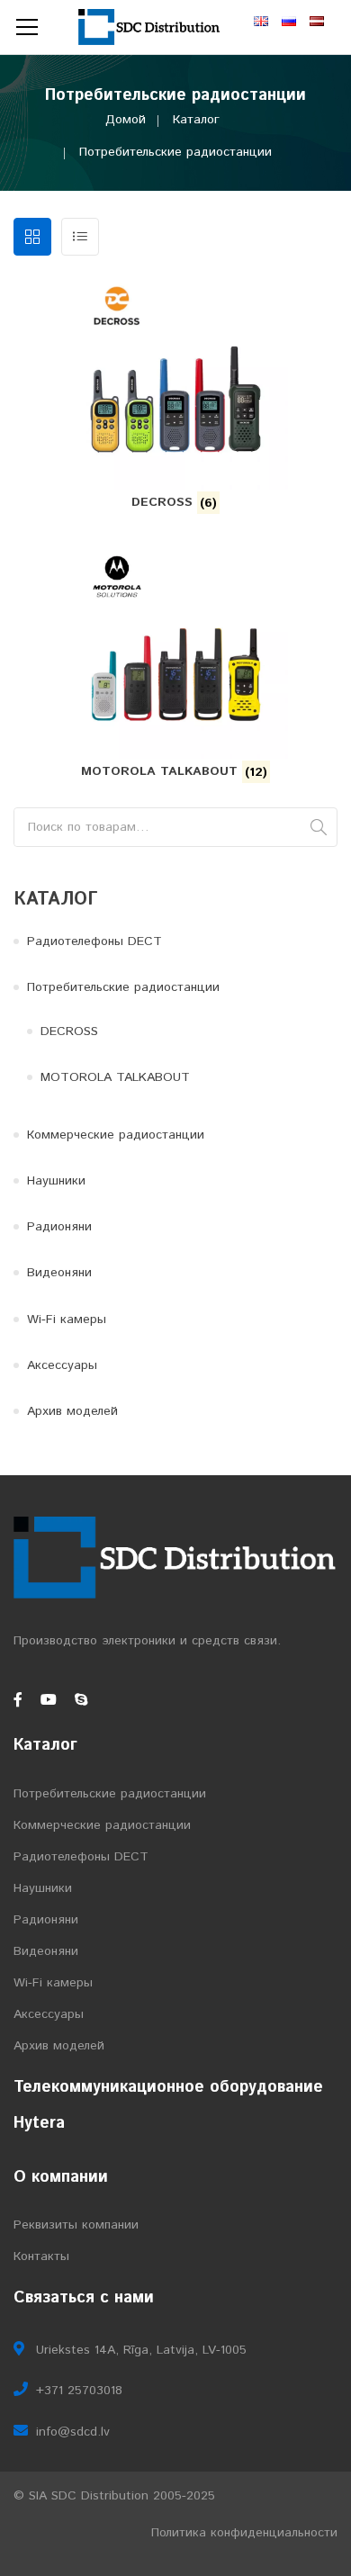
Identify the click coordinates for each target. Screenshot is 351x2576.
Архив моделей (72, 1411)
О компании (61, 2177)
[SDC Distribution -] (149, 27)
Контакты (41, 2256)
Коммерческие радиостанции (116, 1135)
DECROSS (69, 1031)
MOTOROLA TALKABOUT (115, 1077)
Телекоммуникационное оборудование (168, 2087)
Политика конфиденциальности (244, 2533)
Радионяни (59, 1227)
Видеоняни (59, 1273)
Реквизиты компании (76, 2225)
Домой (126, 120)
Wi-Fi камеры (67, 1320)
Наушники (56, 1181)
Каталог (196, 120)
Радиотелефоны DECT (94, 941)
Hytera (39, 2123)
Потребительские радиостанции (123, 987)
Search (319, 827)
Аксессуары (62, 1365)
